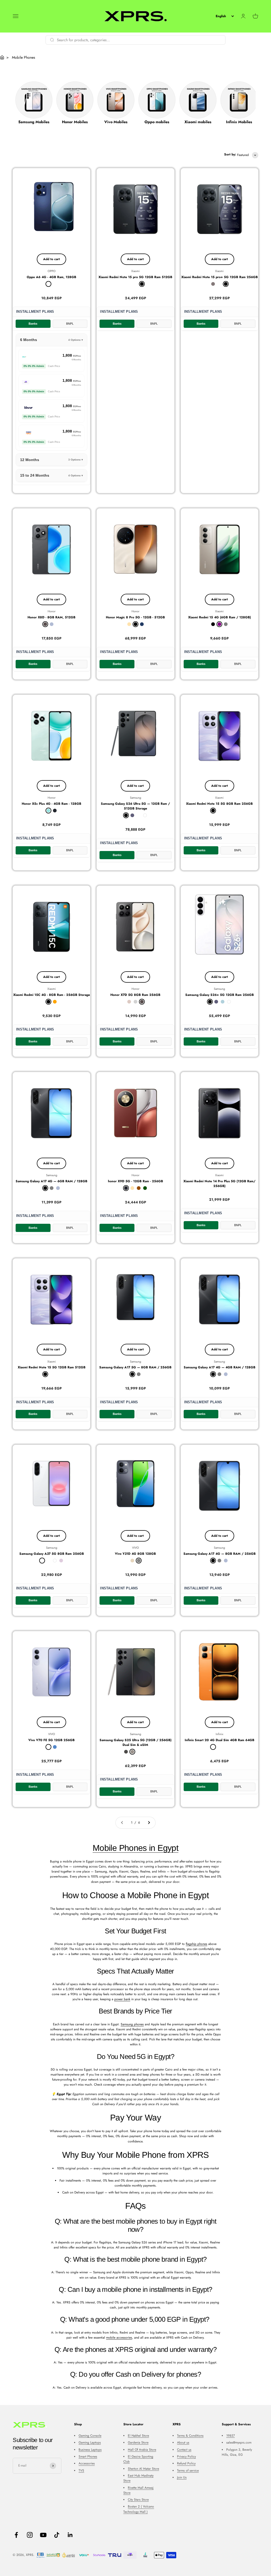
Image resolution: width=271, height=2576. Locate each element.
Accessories (87, 2463)
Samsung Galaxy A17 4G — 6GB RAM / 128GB (51, 1181)
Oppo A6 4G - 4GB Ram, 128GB (51, 277)
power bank (122, 1999)
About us (183, 2442)
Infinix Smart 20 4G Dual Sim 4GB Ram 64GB (220, 1740)
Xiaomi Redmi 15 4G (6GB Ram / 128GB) (220, 617)
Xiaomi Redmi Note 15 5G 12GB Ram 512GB (52, 1367)
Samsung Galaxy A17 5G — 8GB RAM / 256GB (135, 1367)
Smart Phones (88, 2457)
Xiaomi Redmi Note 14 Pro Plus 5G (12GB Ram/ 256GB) (219, 1184)
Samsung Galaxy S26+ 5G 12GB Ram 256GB (220, 995)
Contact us (184, 2450)
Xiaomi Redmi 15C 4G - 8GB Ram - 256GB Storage (52, 995)
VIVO (135, 1548)
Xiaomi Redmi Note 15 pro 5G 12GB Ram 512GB (135, 277)
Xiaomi (135, 271)
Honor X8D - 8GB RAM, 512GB (51, 617)
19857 (231, 2436)
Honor (52, 611)
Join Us (182, 2477)
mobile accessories (119, 2338)
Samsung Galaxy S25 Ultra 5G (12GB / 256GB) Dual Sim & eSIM (135, 1742)
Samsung (135, 798)
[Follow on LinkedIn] (70, 2535)
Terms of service (188, 2471)
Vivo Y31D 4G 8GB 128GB (135, 1554)
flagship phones (197, 1944)
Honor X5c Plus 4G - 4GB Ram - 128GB (51, 804)
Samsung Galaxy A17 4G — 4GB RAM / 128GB (220, 1367)
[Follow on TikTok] (57, 2535)
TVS (81, 2471)
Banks (33, 324)
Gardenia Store (138, 2442)
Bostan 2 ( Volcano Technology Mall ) (139, 2509)
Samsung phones (132, 2024)
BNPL (70, 324)
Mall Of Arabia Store (142, 2450)
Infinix (220, 1734)
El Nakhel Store (138, 2436)
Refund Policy (186, 2463)
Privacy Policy (186, 2457)
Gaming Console (90, 2436)
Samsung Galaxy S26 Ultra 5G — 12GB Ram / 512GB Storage (135, 806)
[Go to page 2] (149, 1823)
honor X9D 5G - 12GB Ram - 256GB (135, 1181)
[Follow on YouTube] (43, 2535)
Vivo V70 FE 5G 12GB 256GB (51, 1740)
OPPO (52, 271)
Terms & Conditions (190, 2436)
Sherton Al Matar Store (143, 2469)
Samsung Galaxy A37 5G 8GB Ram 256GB (52, 1554)
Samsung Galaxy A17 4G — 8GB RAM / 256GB (220, 1554)
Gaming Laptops (90, 2442)
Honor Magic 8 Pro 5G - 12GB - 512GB (135, 617)
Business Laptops (90, 2450)
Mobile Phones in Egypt (135, 1848)
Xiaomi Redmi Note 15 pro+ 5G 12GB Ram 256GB (220, 277)
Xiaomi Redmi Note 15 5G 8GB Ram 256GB (219, 804)
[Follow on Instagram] (30, 2535)
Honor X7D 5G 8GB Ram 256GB (135, 995)
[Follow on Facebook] (16, 2535)
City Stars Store (138, 2500)
